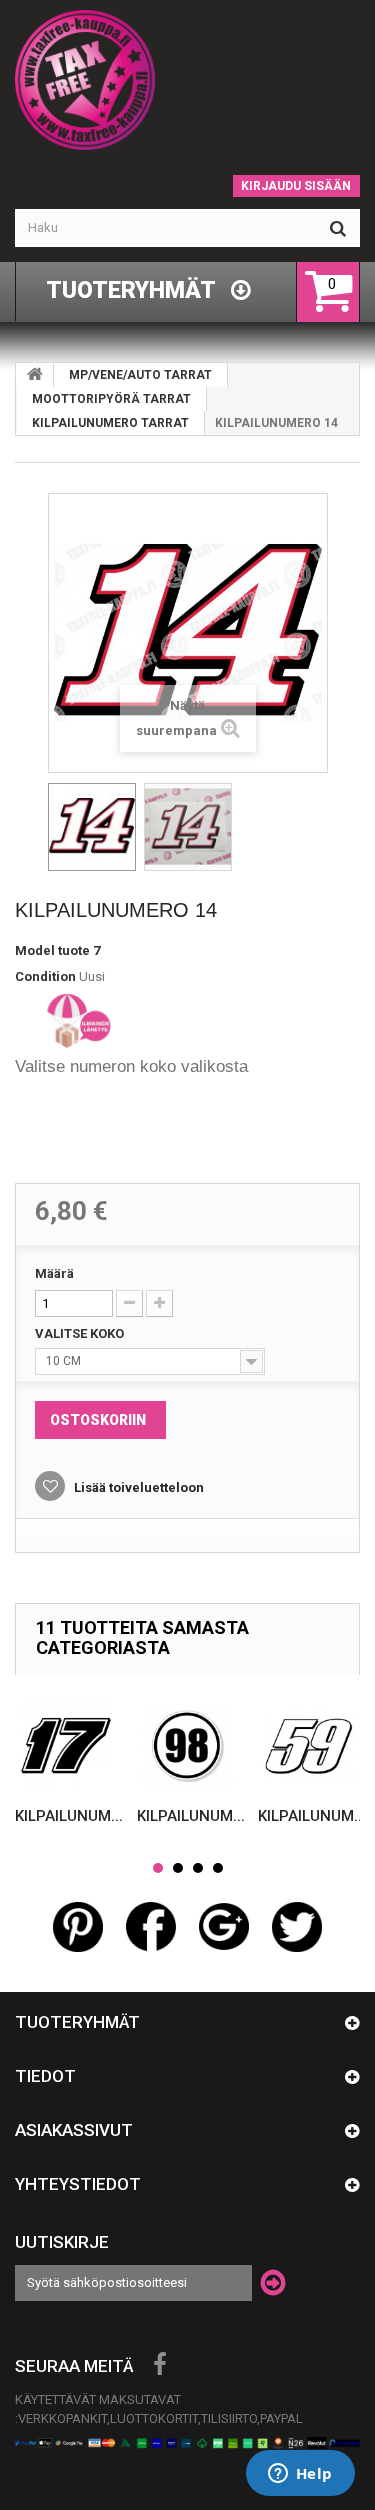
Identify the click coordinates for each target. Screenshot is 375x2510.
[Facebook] (160, 2365)
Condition (45, 976)
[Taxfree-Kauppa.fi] (187, 80)
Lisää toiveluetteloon (137, 1487)
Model (35, 950)
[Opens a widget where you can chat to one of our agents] (300, 2475)
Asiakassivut (74, 2130)
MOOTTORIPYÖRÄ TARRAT (111, 399)
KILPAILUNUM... (69, 1816)
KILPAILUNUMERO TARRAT (110, 423)
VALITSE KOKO (81, 1333)
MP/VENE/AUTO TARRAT (140, 375)
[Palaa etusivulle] (35, 375)
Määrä (54, 1273)
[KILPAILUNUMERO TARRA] (92, 827)
